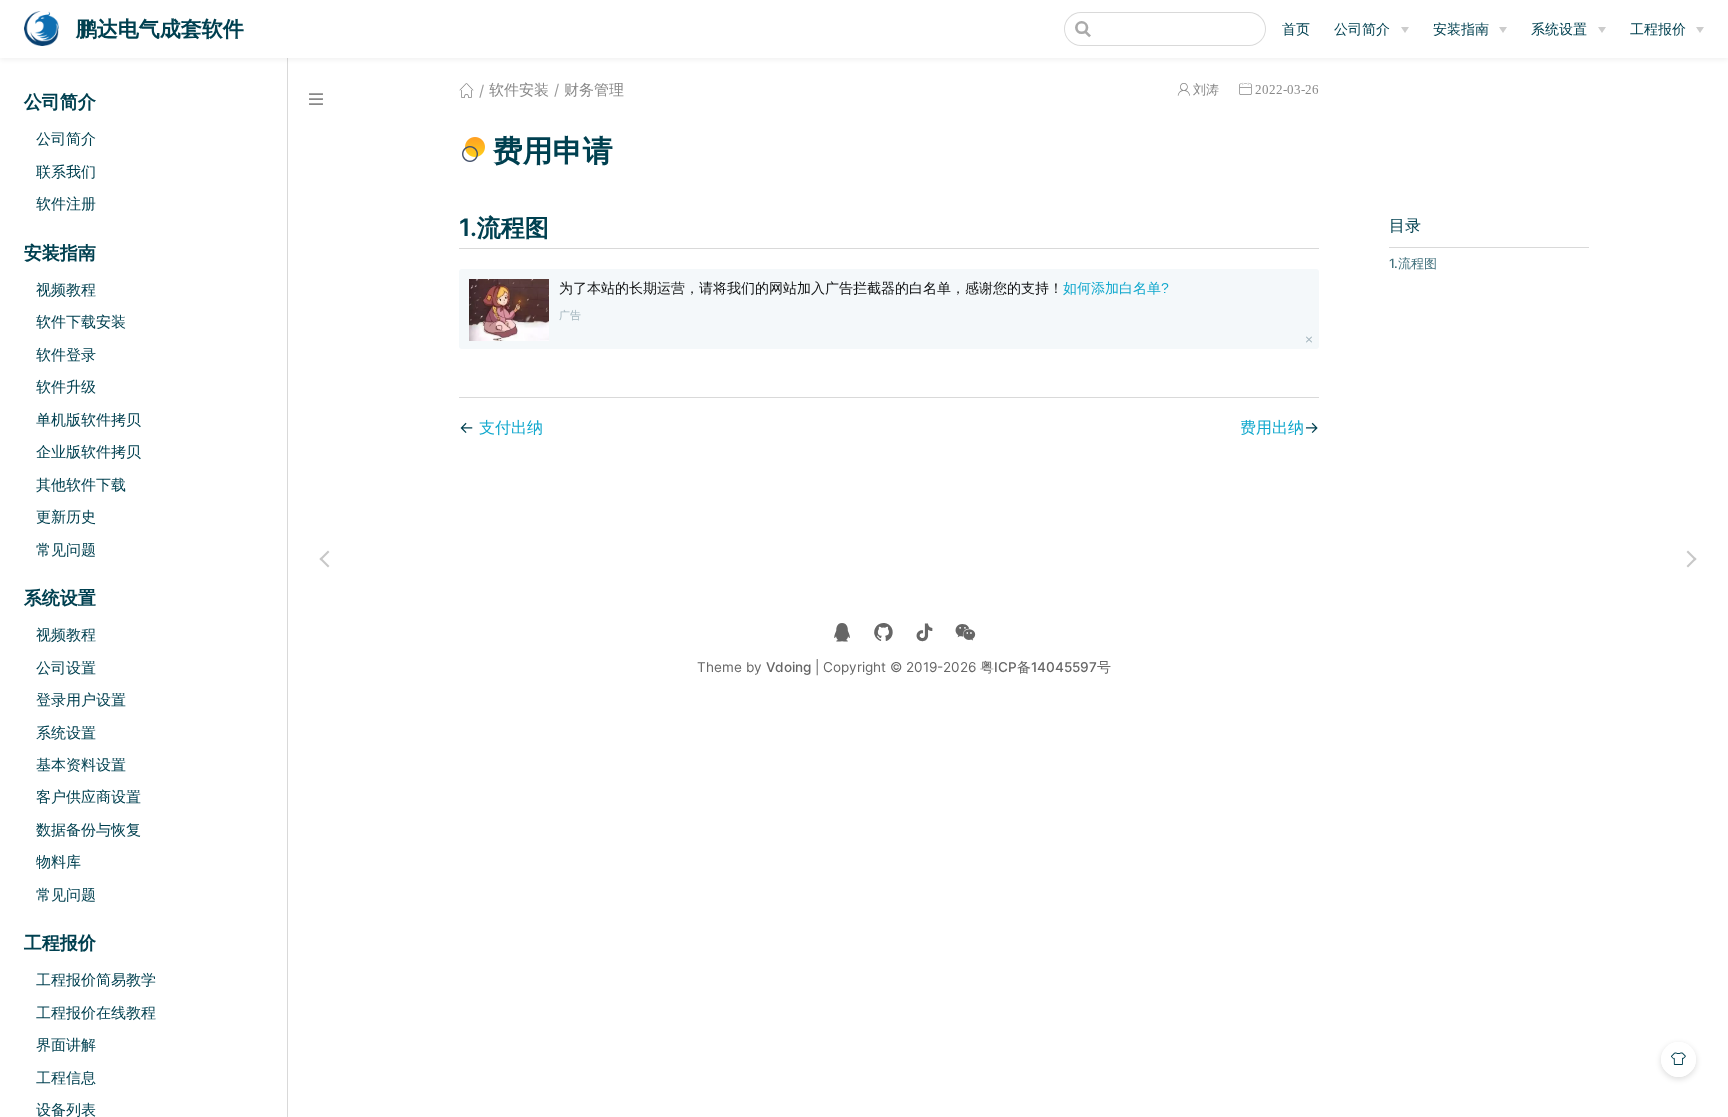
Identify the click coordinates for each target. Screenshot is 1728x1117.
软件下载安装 (81, 321)
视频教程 (66, 289)
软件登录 (66, 354)
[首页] (466, 90)
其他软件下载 (81, 484)
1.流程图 (1413, 263)
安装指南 (1461, 28)
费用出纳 (1272, 427)
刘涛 (1206, 89)
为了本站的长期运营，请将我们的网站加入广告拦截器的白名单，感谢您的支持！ (864, 288)
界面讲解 (66, 1044)
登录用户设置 (81, 699)
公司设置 (66, 667)
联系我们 (66, 171)
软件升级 (66, 386)
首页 (1296, 28)
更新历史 (66, 516)
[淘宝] (883, 632)
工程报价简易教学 (96, 979)
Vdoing (788, 667)
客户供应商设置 (88, 796)
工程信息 (66, 1077)
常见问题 (66, 549)
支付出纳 (511, 427)
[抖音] (924, 632)
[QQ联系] (842, 632)
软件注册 (66, 203)
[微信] (965, 632)
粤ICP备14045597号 (1045, 667)
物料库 (58, 861)
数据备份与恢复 (88, 829)
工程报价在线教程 (96, 1012)
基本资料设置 (81, 764)
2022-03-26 (1287, 89)
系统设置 (1559, 28)
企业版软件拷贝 (88, 451)
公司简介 (1362, 28)
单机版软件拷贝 (88, 419)
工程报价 (1658, 28)
